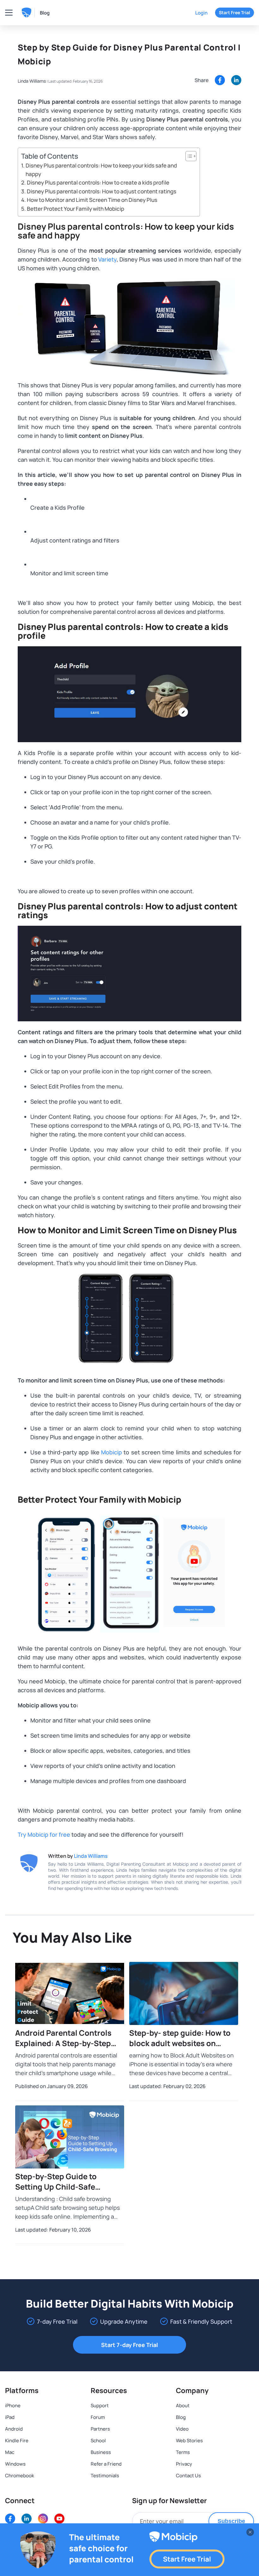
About (183, 2406)
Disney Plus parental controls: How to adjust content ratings (102, 191)
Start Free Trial (235, 12)
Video (182, 2429)
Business (101, 2452)
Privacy (184, 2464)
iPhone (13, 2406)
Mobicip (111, 1452)
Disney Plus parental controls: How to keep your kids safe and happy (101, 170)
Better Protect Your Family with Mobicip (75, 209)
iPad (10, 2417)
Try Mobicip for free (44, 1834)
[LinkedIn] (27, 2519)
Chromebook (20, 2476)
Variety (107, 259)
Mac (10, 2452)
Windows (15, 2464)
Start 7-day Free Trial (129, 2345)
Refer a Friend (106, 2464)
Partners (100, 2429)
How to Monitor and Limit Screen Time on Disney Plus (92, 200)
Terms (183, 2452)
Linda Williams (32, 81)
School (98, 2441)
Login (201, 13)
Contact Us (188, 2476)
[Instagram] (43, 2519)
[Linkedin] (236, 80)
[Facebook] (220, 80)
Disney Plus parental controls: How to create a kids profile (98, 182)
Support (100, 2406)
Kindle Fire (17, 2441)
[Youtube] (59, 2519)
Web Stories (189, 2441)
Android (14, 2429)
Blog (45, 13)
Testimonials (105, 2476)
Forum (98, 2417)
